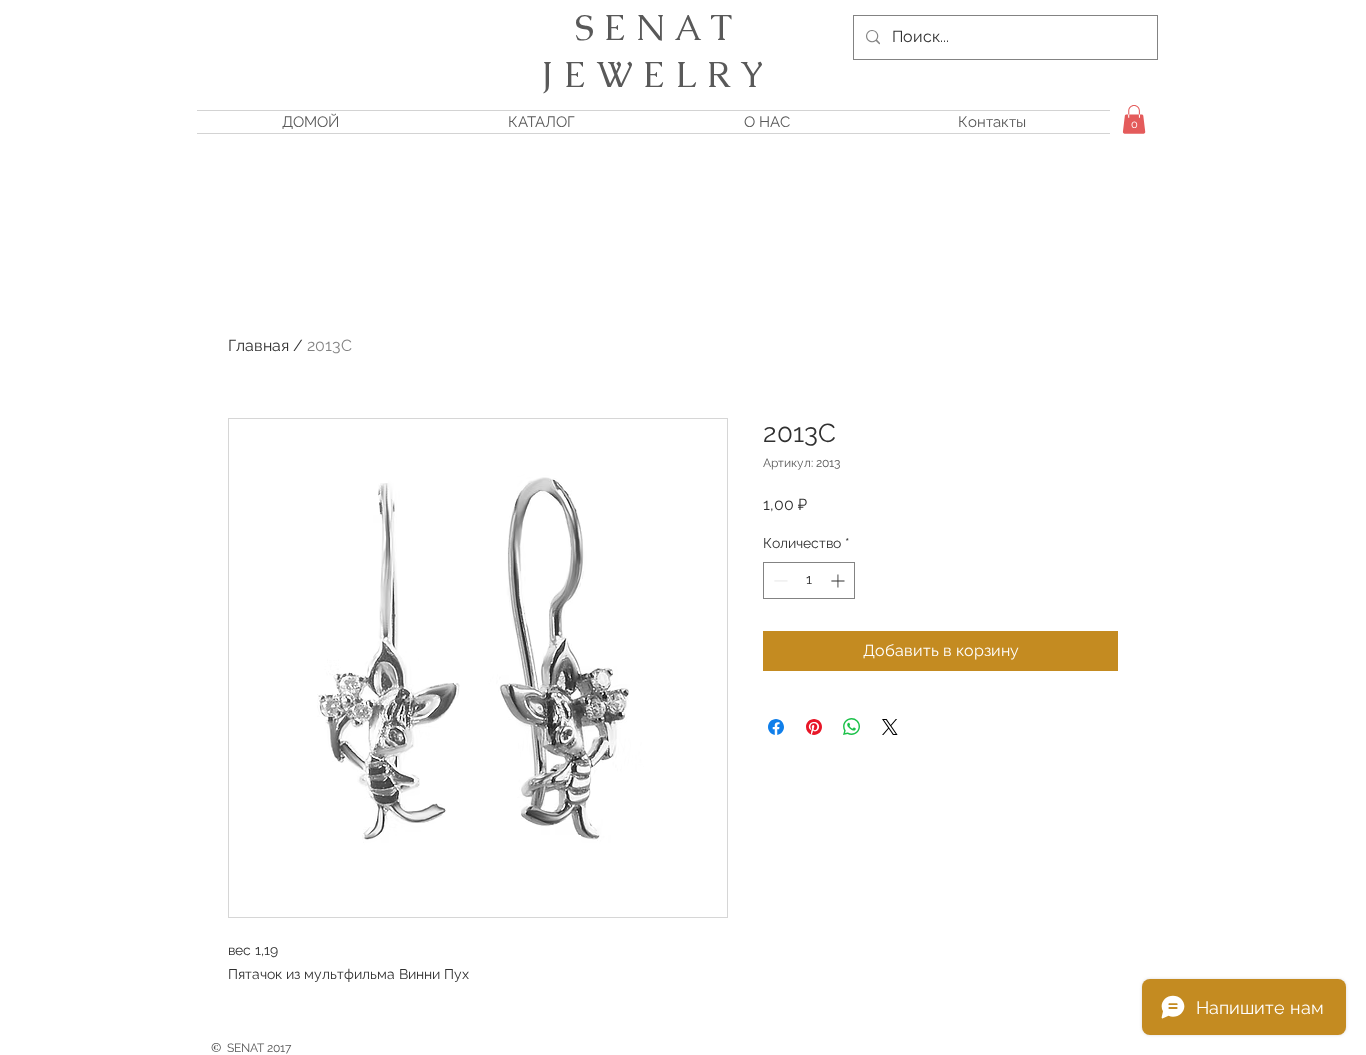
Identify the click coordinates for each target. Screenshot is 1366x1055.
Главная (258, 345)
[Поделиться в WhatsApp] (852, 727)
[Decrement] (778, 580)
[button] (1134, 119)
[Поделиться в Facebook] (776, 727)
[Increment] (839, 580)
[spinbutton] (809, 580)
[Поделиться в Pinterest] (814, 727)
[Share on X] (890, 727)
